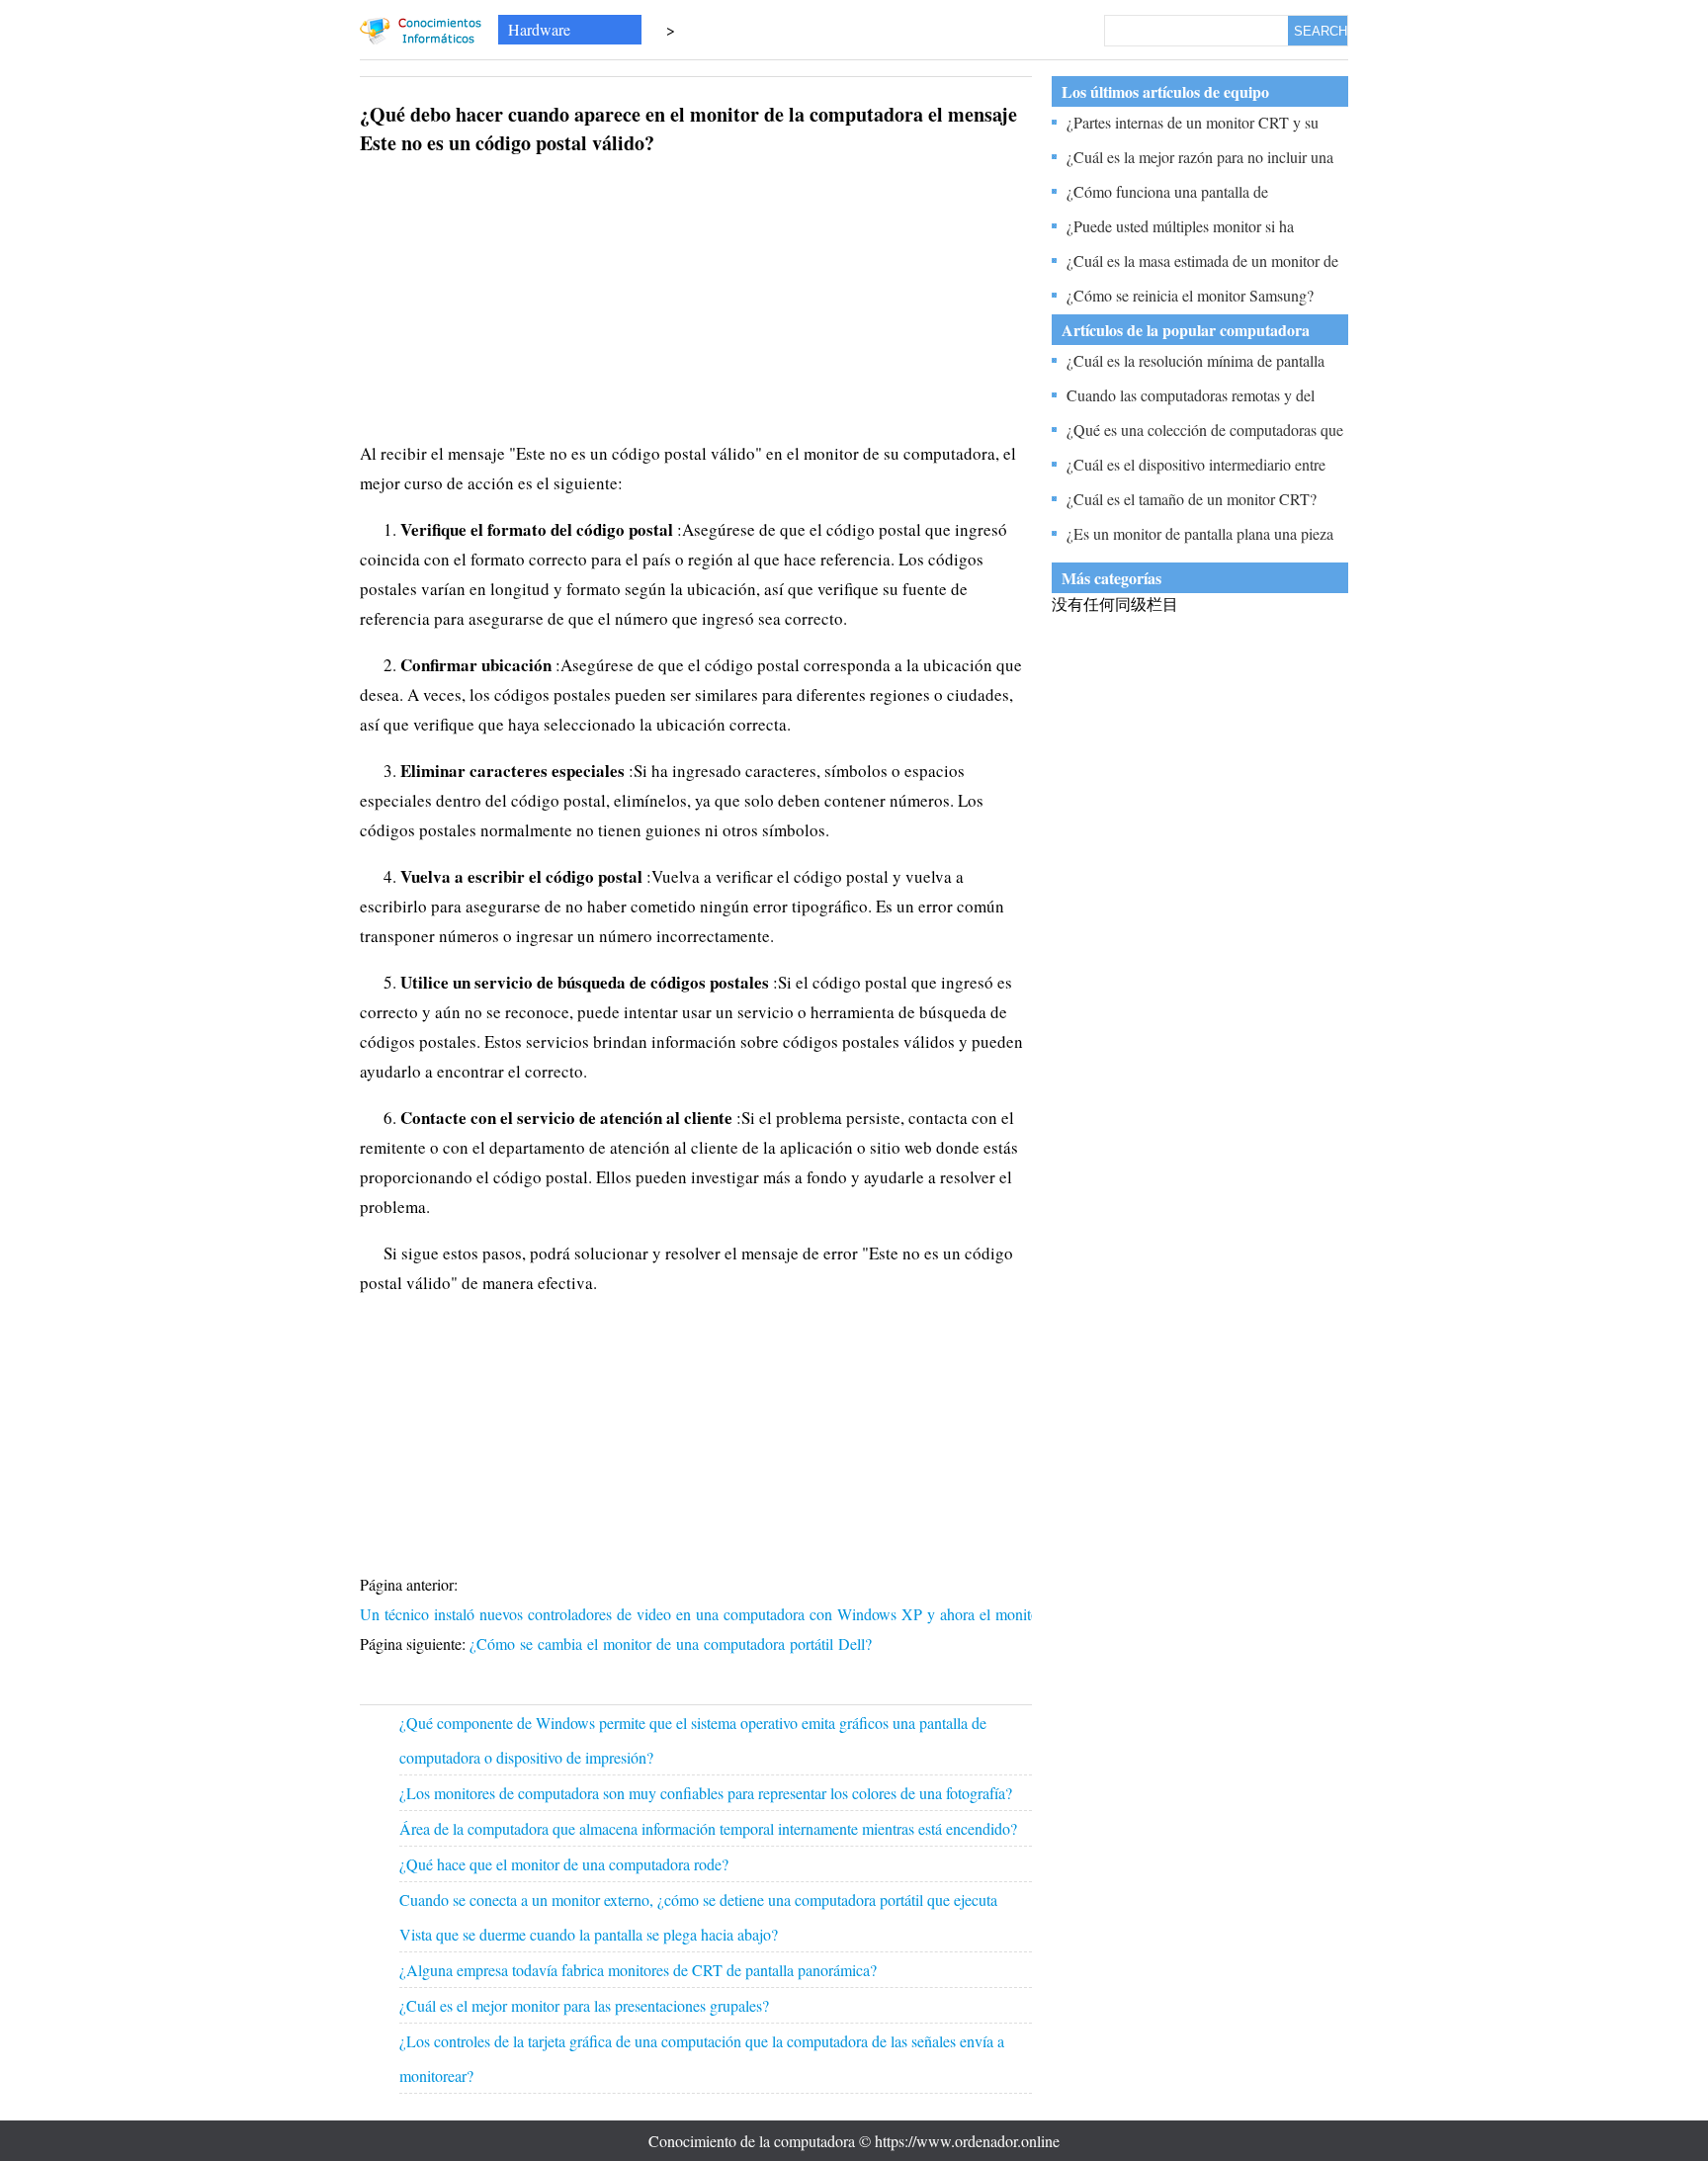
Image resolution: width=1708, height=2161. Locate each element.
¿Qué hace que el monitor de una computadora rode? (564, 1864)
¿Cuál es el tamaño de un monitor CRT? (1192, 499)
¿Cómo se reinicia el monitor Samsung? (1190, 295)
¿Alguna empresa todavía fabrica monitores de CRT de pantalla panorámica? (638, 1970)
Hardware (539, 29)
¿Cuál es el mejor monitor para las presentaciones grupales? (584, 2005)
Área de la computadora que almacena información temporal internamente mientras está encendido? (708, 1828)
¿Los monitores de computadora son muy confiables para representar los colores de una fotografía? (706, 1793)
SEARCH (1321, 31)
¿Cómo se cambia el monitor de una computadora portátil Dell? (673, 1643)
